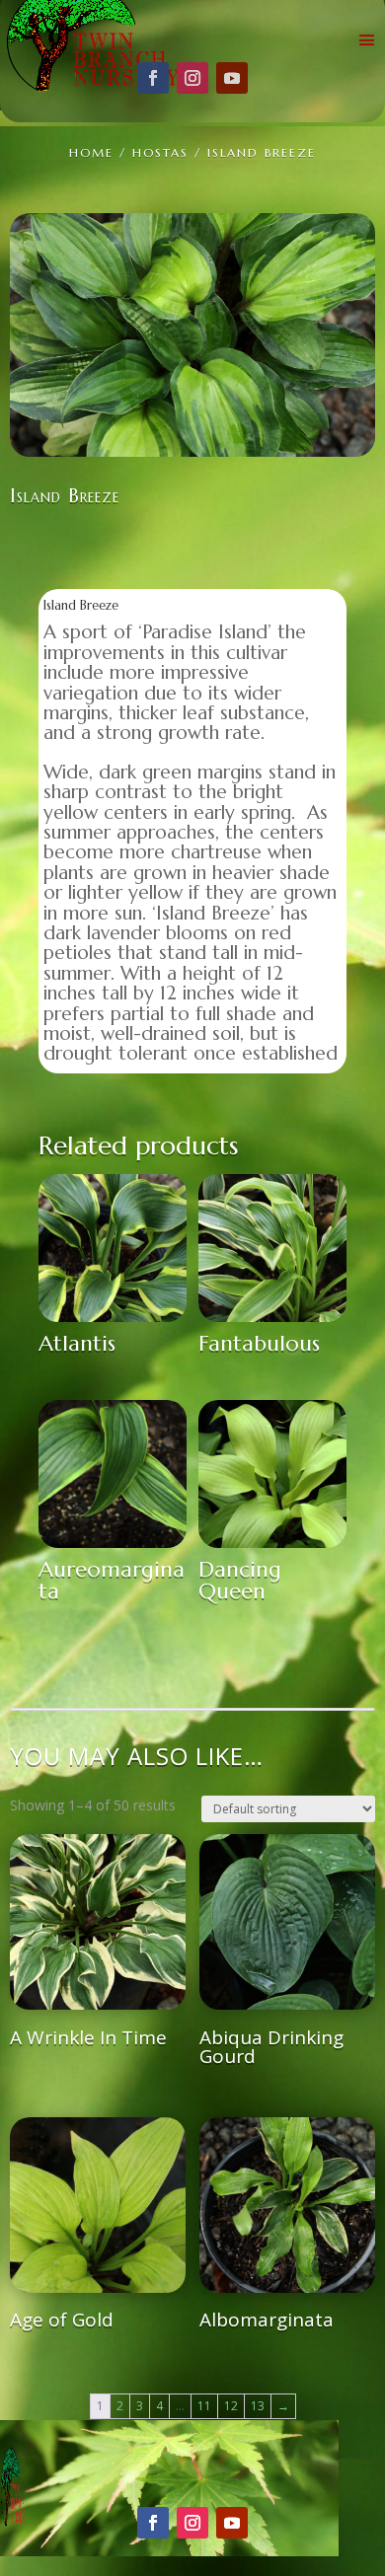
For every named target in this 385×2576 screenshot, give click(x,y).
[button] (346, 243)
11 (204, 2406)
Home (91, 152)
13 (258, 2406)
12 (231, 2406)
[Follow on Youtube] (232, 78)
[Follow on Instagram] (192, 78)
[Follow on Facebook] (153, 78)
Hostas (160, 152)
